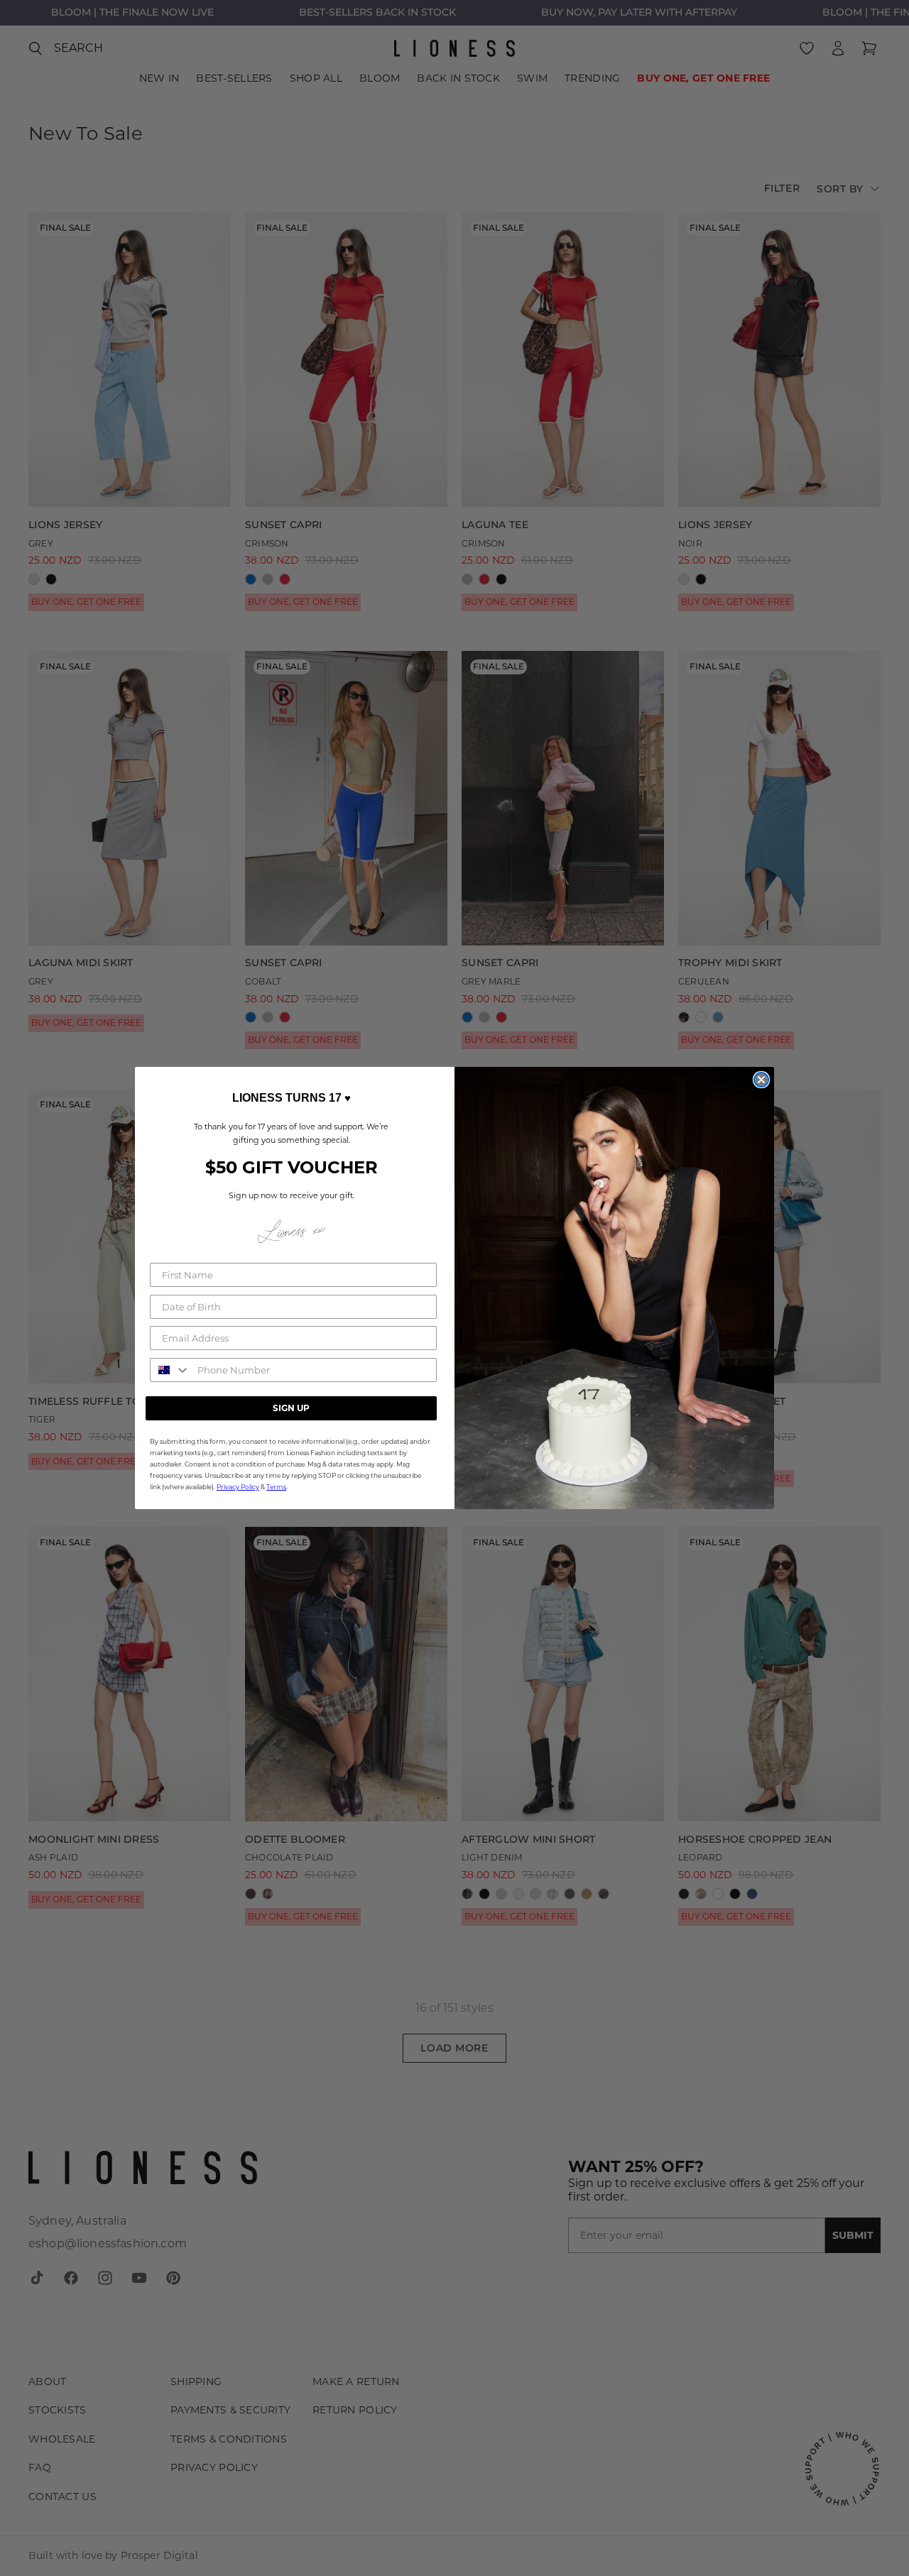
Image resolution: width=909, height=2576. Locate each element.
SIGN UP (291, 1408)
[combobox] (170, 1370)
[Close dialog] (761, 1080)
